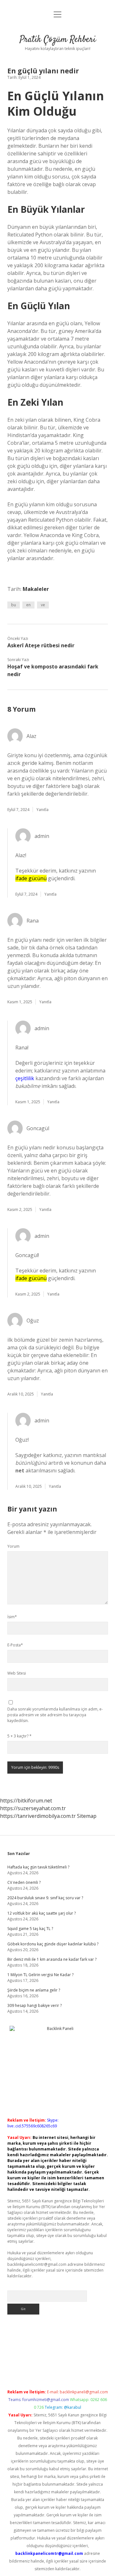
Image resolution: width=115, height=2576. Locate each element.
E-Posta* (15, 1645)
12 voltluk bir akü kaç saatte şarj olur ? (42, 1913)
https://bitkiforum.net (26, 1801)
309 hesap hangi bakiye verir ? (34, 2005)
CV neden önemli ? (24, 1882)
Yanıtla (42, 810)
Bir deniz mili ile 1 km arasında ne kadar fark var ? (52, 1959)
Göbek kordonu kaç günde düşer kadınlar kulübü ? (53, 1944)
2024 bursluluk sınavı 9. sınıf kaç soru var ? (45, 1898)
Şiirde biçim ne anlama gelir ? (34, 1990)
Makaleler (36, 589)
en (28, 605)
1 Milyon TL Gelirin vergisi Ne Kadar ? (40, 1975)
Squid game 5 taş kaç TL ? (30, 1929)
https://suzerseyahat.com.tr (33, 1808)
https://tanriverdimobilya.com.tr (38, 1816)
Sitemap (87, 1816)
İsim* (12, 1617)
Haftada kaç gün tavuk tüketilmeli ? (38, 1867)
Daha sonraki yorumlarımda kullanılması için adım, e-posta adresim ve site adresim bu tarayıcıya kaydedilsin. (55, 1715)
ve (43, 605)
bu (14, 605)
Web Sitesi (17, 1673)
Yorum (13, 1546)
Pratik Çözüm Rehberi (58, 40)
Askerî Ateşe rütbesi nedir (41, 645)
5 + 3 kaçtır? (19, 1736)
